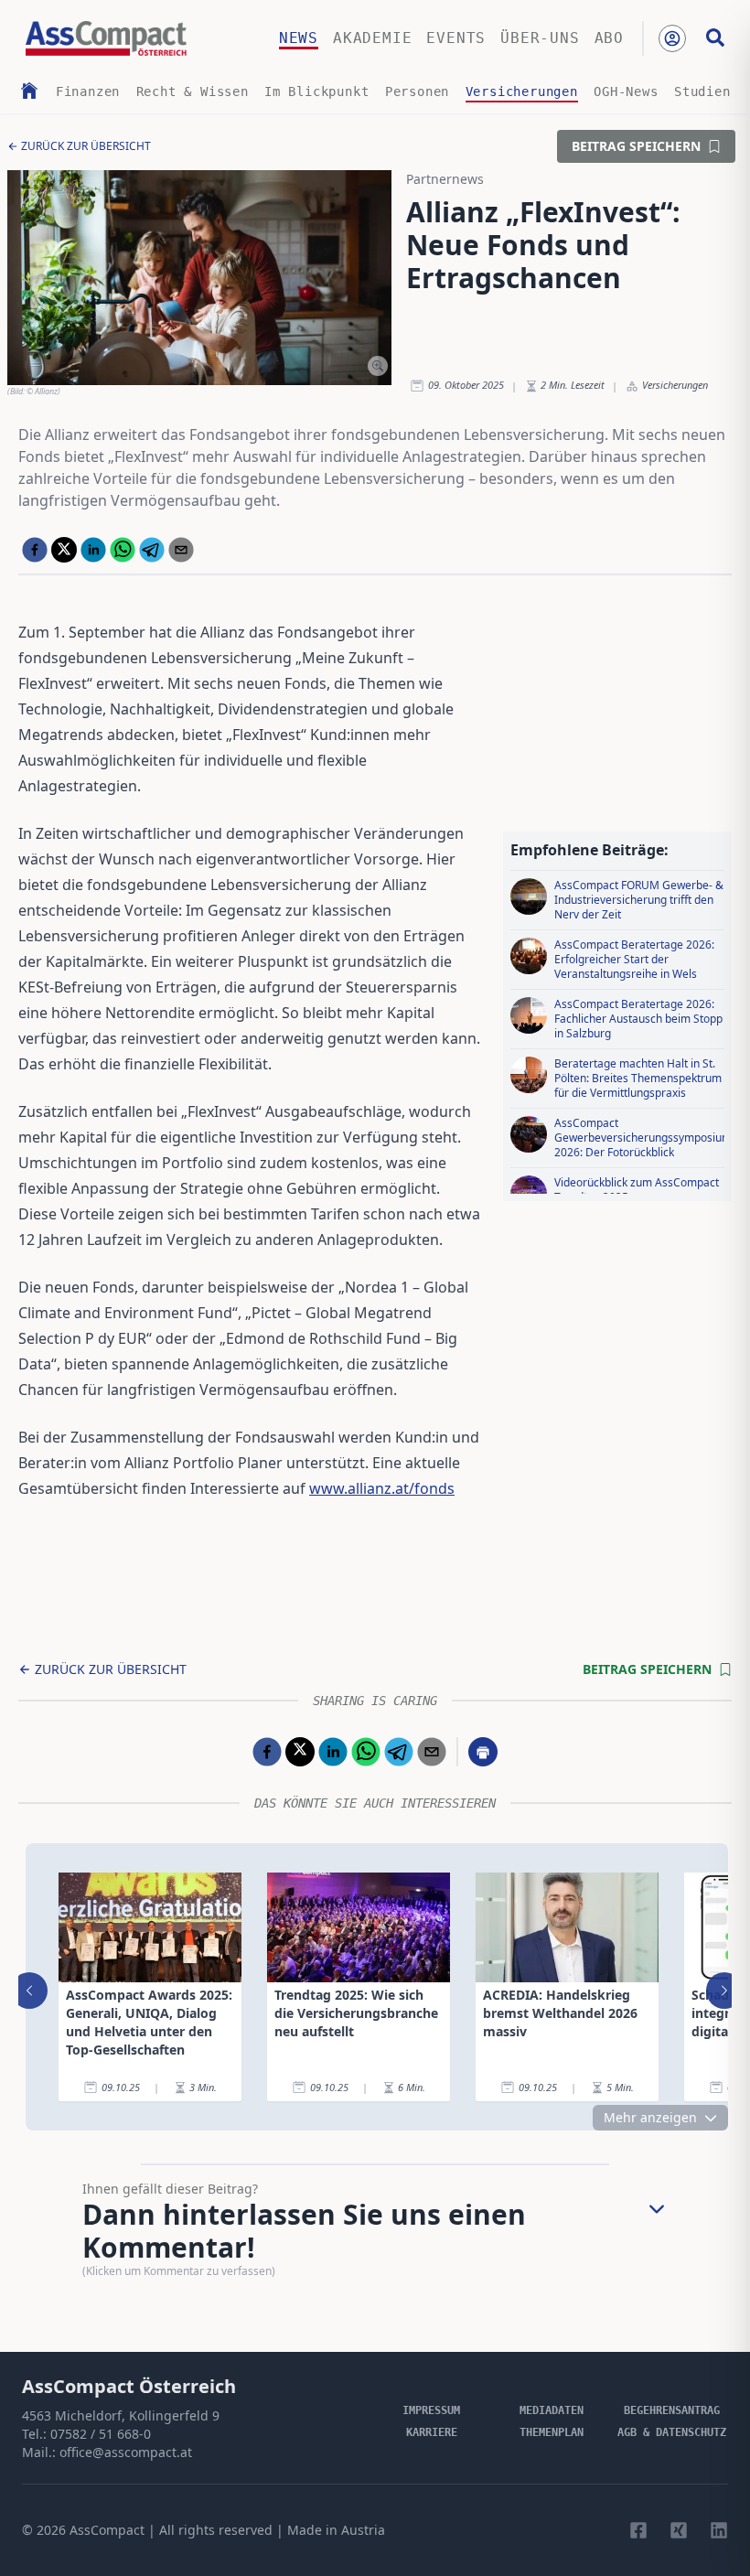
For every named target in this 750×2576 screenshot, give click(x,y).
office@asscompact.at (126, 2452)
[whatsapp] (123, 550)
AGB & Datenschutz (672, 2432)
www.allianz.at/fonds (382, 1488)
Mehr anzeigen (650, 2117)
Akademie (372, 38)
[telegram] (152, 550)
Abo (609, 38)
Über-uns (540, 38)
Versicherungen (522, 91)
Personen (417, 91)
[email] (181, 550)
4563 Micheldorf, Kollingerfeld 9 (121, 2415)
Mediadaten (552, 2410)
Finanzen (88, 91)
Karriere (432, 2432)
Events (456, 38)
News (299, 38)
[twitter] (64, 550)
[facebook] (35, 550)
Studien (702, 91)
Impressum (431, 2410)
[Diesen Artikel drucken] (483, 1752)
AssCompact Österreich (129, 2386)
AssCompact (107, 2530)
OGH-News (626, 91)
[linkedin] (93, 550)
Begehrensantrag (672, 2410)
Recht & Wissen (193, 91)
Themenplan (552, 2432)
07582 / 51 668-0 (101, 2434)
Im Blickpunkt (316, 91)
